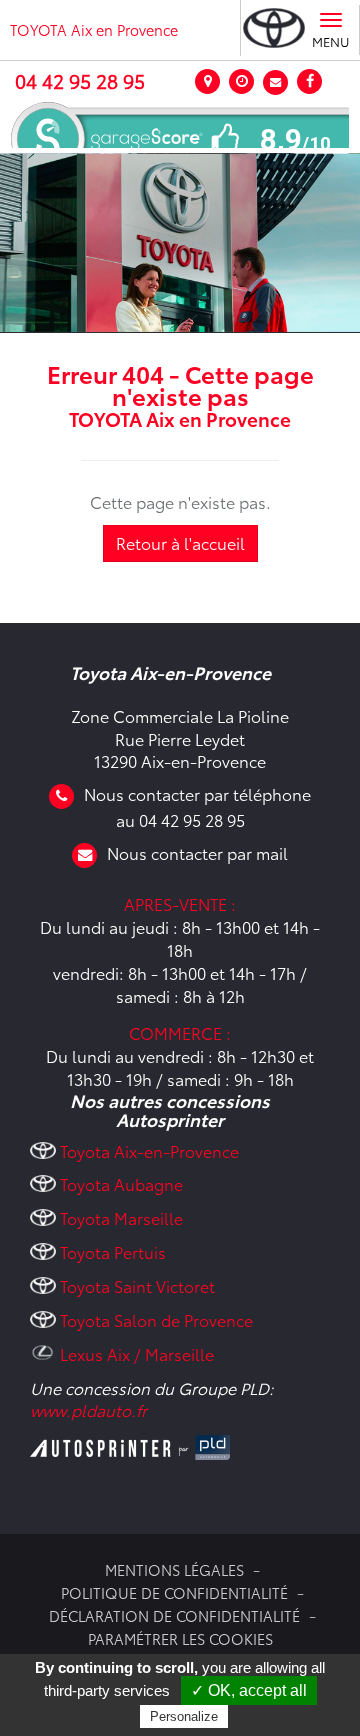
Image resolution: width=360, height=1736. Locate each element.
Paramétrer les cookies (180, 1638)
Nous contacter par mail (197, 852)
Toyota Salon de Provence (156, 1319)
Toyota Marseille (121, 1217)
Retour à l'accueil (180, 542)
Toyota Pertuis (113, 1251)
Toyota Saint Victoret (137, 1285)
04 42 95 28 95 (80, 80)
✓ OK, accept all (249, 1690)
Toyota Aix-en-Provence (149, 1150)
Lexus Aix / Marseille (137, 1353)
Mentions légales (174, 1569)
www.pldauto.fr (88, 1409)
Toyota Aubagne (121, 1183)
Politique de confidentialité (174, 1592)
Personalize (184, 1716)
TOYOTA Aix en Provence (94, 29)
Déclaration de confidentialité (174, 1615)
